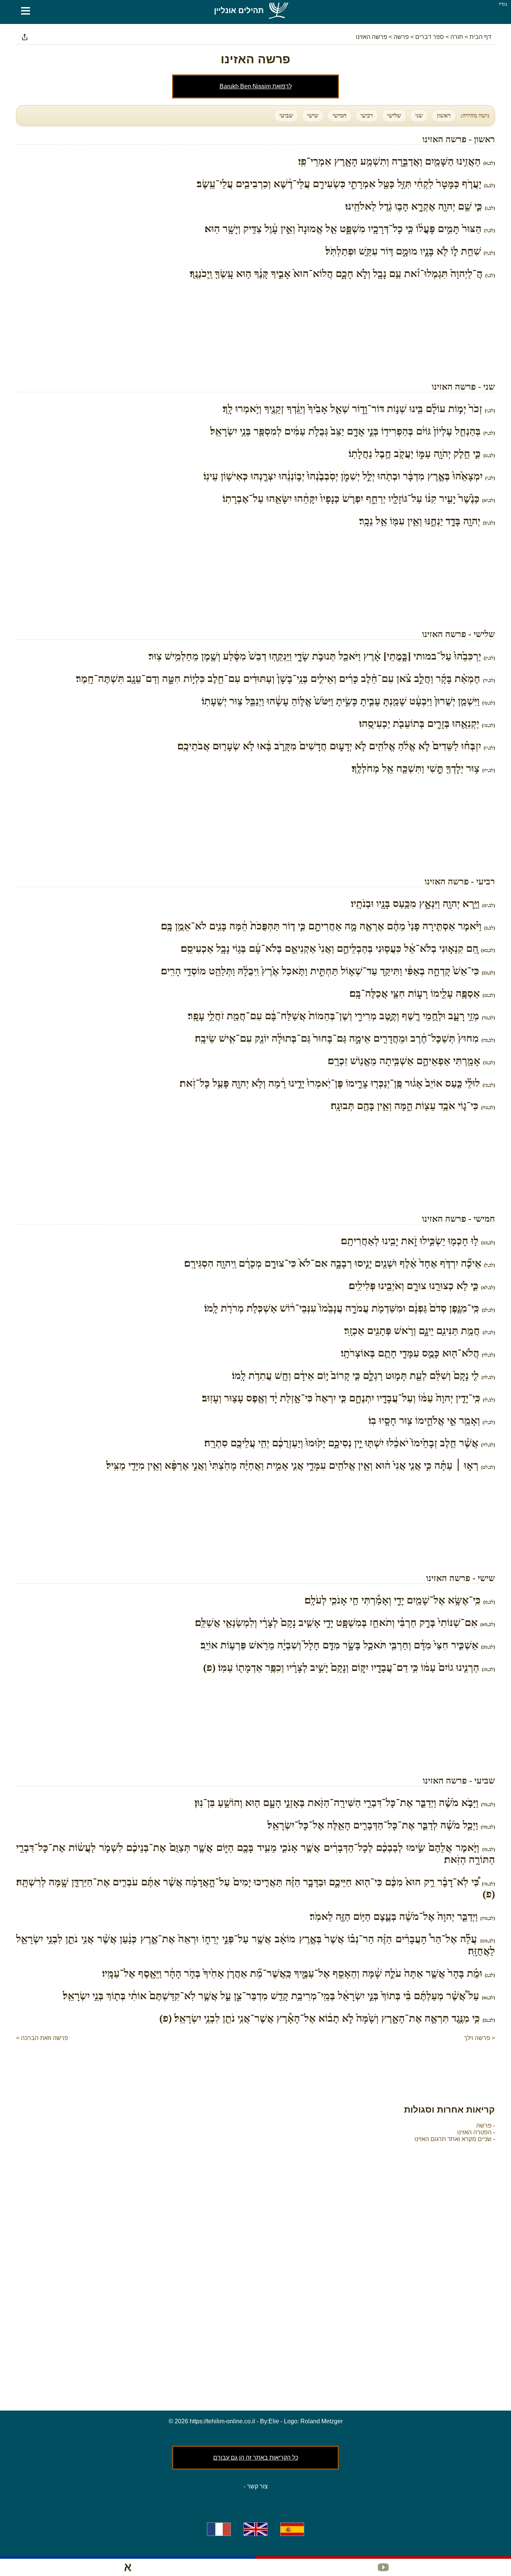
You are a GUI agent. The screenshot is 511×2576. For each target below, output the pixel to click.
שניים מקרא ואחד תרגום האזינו (453, 2139)
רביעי (367, 115)
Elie (274, 2421)
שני (419, 115)
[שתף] (25, 37)
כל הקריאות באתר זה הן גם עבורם (256, 2458)
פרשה (484, 2126)
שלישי (394, 115)
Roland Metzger (322, 2421)
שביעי (286, 115)
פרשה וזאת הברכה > (42, 2038)
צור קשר (257, 2486)
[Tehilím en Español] (292, 2529)
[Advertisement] (255, 331)
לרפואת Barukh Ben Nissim (256, 86)
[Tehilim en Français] (219, 2529)
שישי (313, 115)
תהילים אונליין (239, 10)
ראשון (444, 115)
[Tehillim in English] (255, 2529)
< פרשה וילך (479, 2038)
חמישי (339, 115)
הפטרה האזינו (474, 2132)
